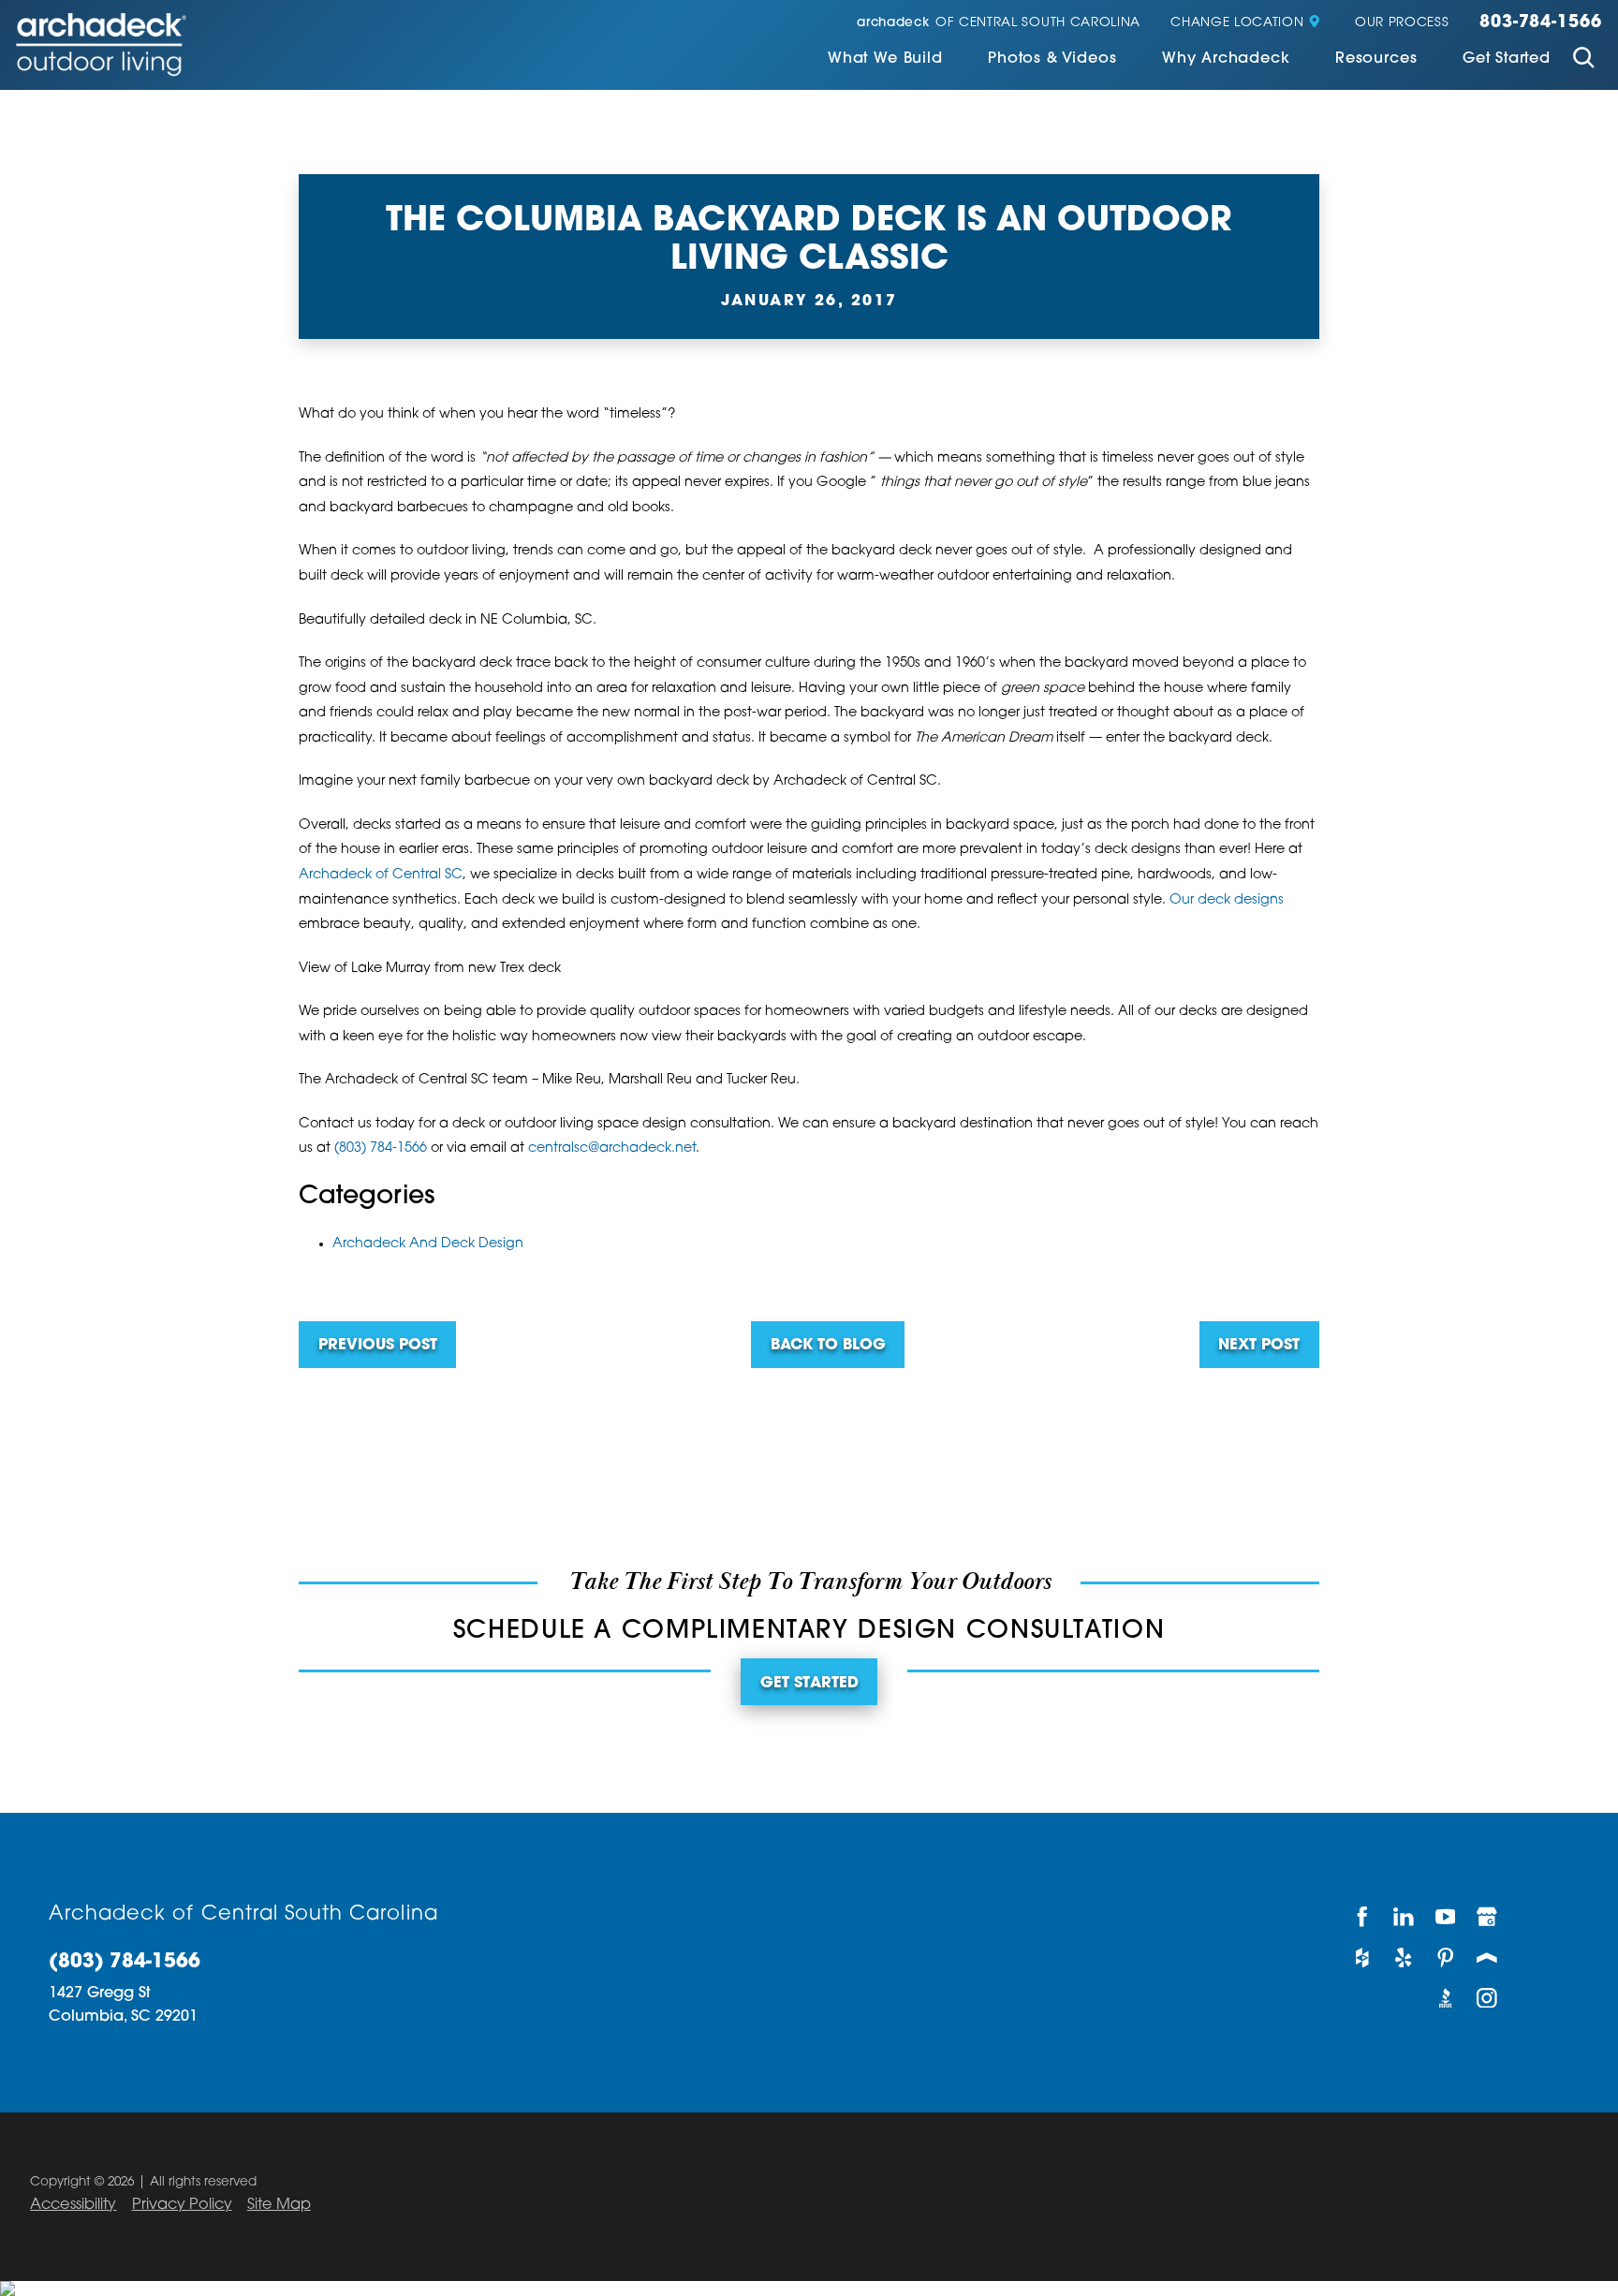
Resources (1376, 59)
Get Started (1507, 59)
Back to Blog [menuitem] (828, 1346)
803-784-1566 (1541, 23)
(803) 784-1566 (381, 1148)
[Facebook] (1363, 1917)
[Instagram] (1488, 1998)
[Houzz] (1363, 1957)
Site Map (279, 2205)
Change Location (1237, 23)
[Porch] (1488, 1957)
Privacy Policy (182, 2205)
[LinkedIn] (1405, 1917)
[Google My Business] (1488, 1917)
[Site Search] (1584, 60)
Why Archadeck (1226, 59)
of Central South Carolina (999, 23)
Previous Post (378, 1346)
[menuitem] (885, 60)
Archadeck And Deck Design (428, 1244)
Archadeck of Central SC (381, 875)
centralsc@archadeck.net (612, 1148)
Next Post (1259, 1346)
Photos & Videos (1052, 59)
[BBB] (1446, 1998)
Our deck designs (1227, 900)
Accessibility (73, 2205)
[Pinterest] (1446, 1957)
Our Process (1402, 23)
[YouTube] (1446, 1917)
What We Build (885, 59)
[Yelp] (1405, 1957)
